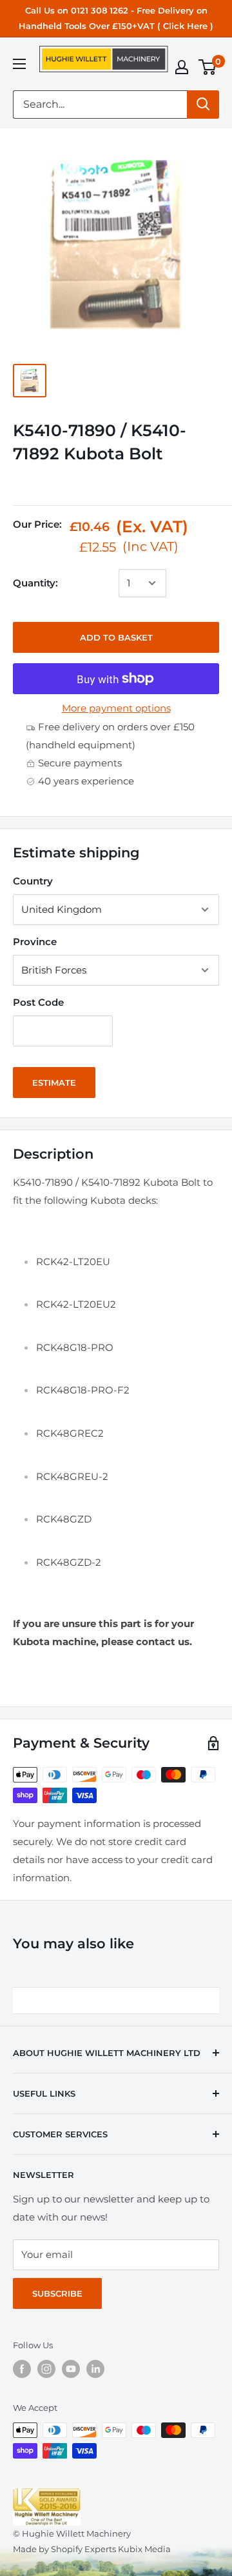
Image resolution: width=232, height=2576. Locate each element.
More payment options (116, 708)
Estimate (54, 1083)
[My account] (182, 67)
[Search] (203, 105)
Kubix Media (144, 2549)
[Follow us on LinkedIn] (95, 2369)
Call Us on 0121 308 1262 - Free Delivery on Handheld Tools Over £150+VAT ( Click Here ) (116, 18)
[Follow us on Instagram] (46, 2369)
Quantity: (35, 583)
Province (35, 942)
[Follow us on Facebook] (22, 2369)
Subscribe (57, 2293)
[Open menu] (19, 64)
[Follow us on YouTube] (71, 2369)
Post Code (38, 1002)
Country (33, 881)
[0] (208, 67)
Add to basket (116, 637)
